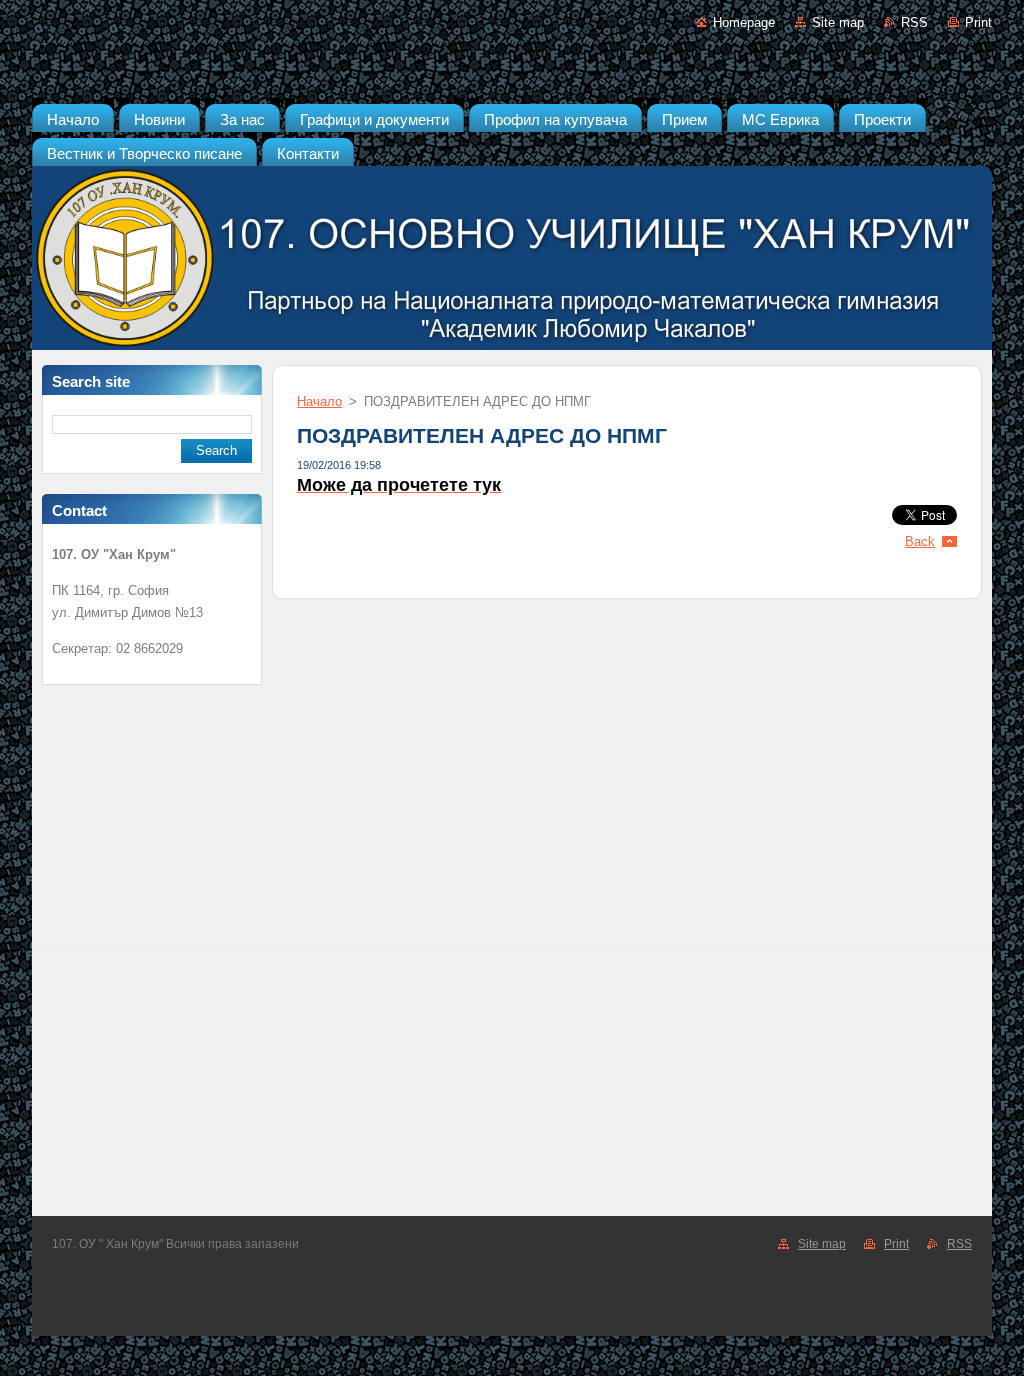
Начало (319, 401)
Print (978, 22)
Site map (838, 22)
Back (920, 541)
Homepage (744, 22)
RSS (914, 22)
